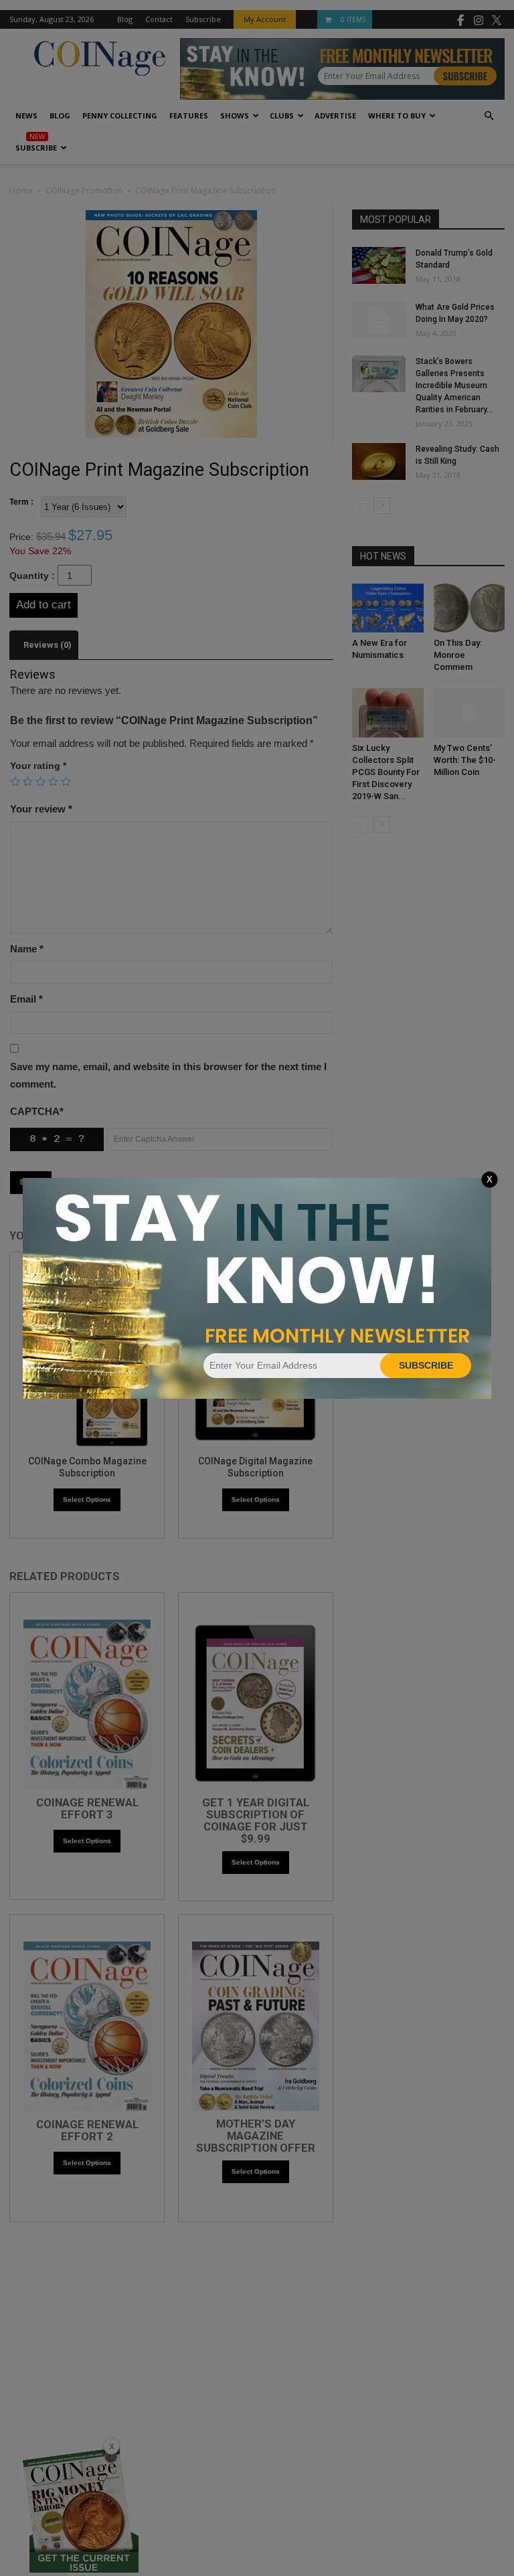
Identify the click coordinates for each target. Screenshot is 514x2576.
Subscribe (426, 1365)
